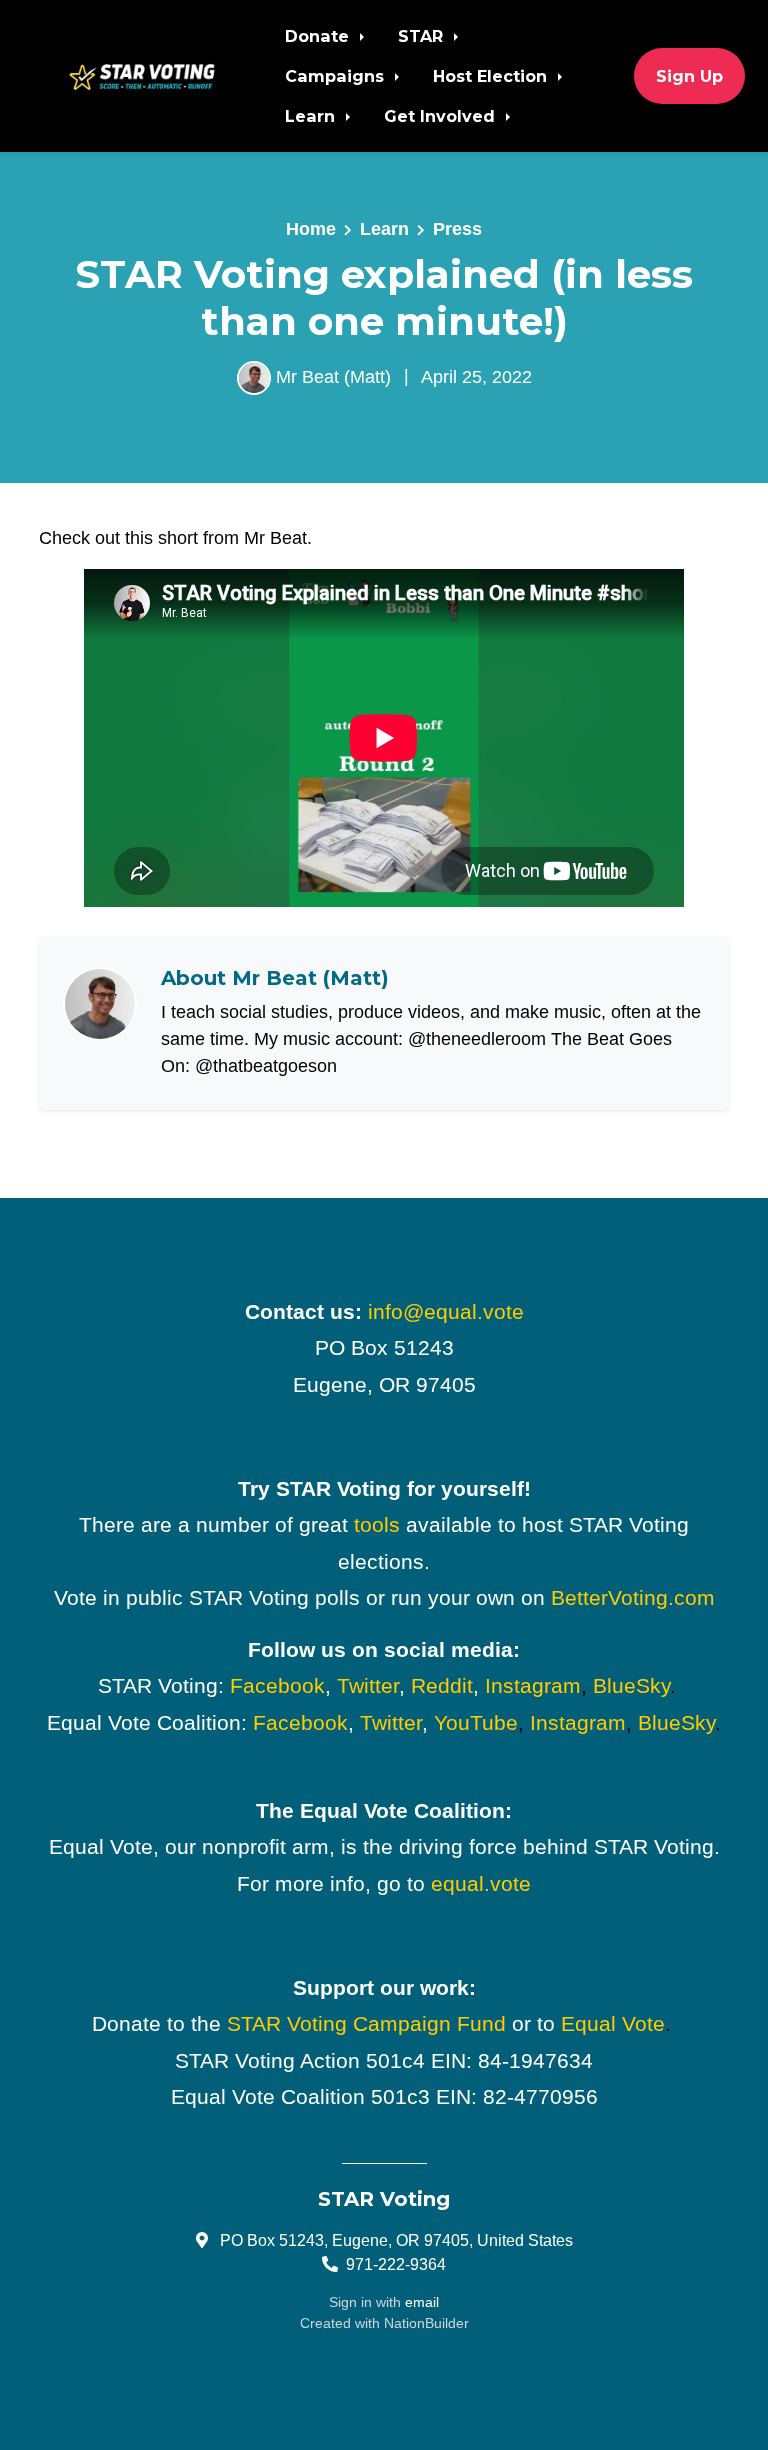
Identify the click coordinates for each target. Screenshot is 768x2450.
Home (311, 229)
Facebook (277, 1686)
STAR (423, 36)
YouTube (476, 1723)
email (422, 2302)
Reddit (442, 1686)
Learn (312, 116)
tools (377, 1525)
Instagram (533, 1686)
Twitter (368, 1686)
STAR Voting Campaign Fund (366, 2024)
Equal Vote (613, 2024)
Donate (319, 36)
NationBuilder (426, 2323)
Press (457, 229)
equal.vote (481, 1884)
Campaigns (337, 76)
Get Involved (442, 116)
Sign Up (689, 76)
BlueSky (631, 1686)
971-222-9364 (396, 2264)
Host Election (492, 76)
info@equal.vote (446, 1312)
